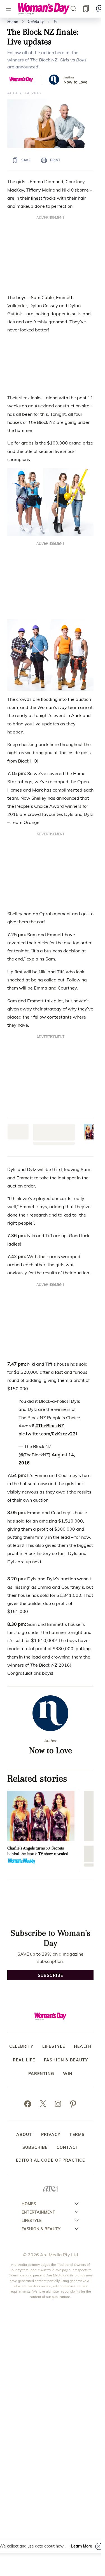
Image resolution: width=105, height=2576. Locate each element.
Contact (67, 1769)
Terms (77, 1756)
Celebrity (36, 21)
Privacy (51, 1756)
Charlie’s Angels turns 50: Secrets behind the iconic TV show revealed (38, 1472)
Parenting (41, 1695)
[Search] (73, 9)
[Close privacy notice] (99, 2546)
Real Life (24, 1681)
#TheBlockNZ (50, 1047)
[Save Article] (86, 9)
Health (83, 1668)
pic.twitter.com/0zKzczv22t (48, 1055)
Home (13, 21)
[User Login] (100, 9)
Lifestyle (54, 1668)
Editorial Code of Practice (50, 1781)
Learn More (82, 2546)
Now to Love (75, 82)
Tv (55, 21)
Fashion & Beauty (66, 1681)
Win (68, 1695)
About (24, 1756)
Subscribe (35, 1769)
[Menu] (8, 9)
